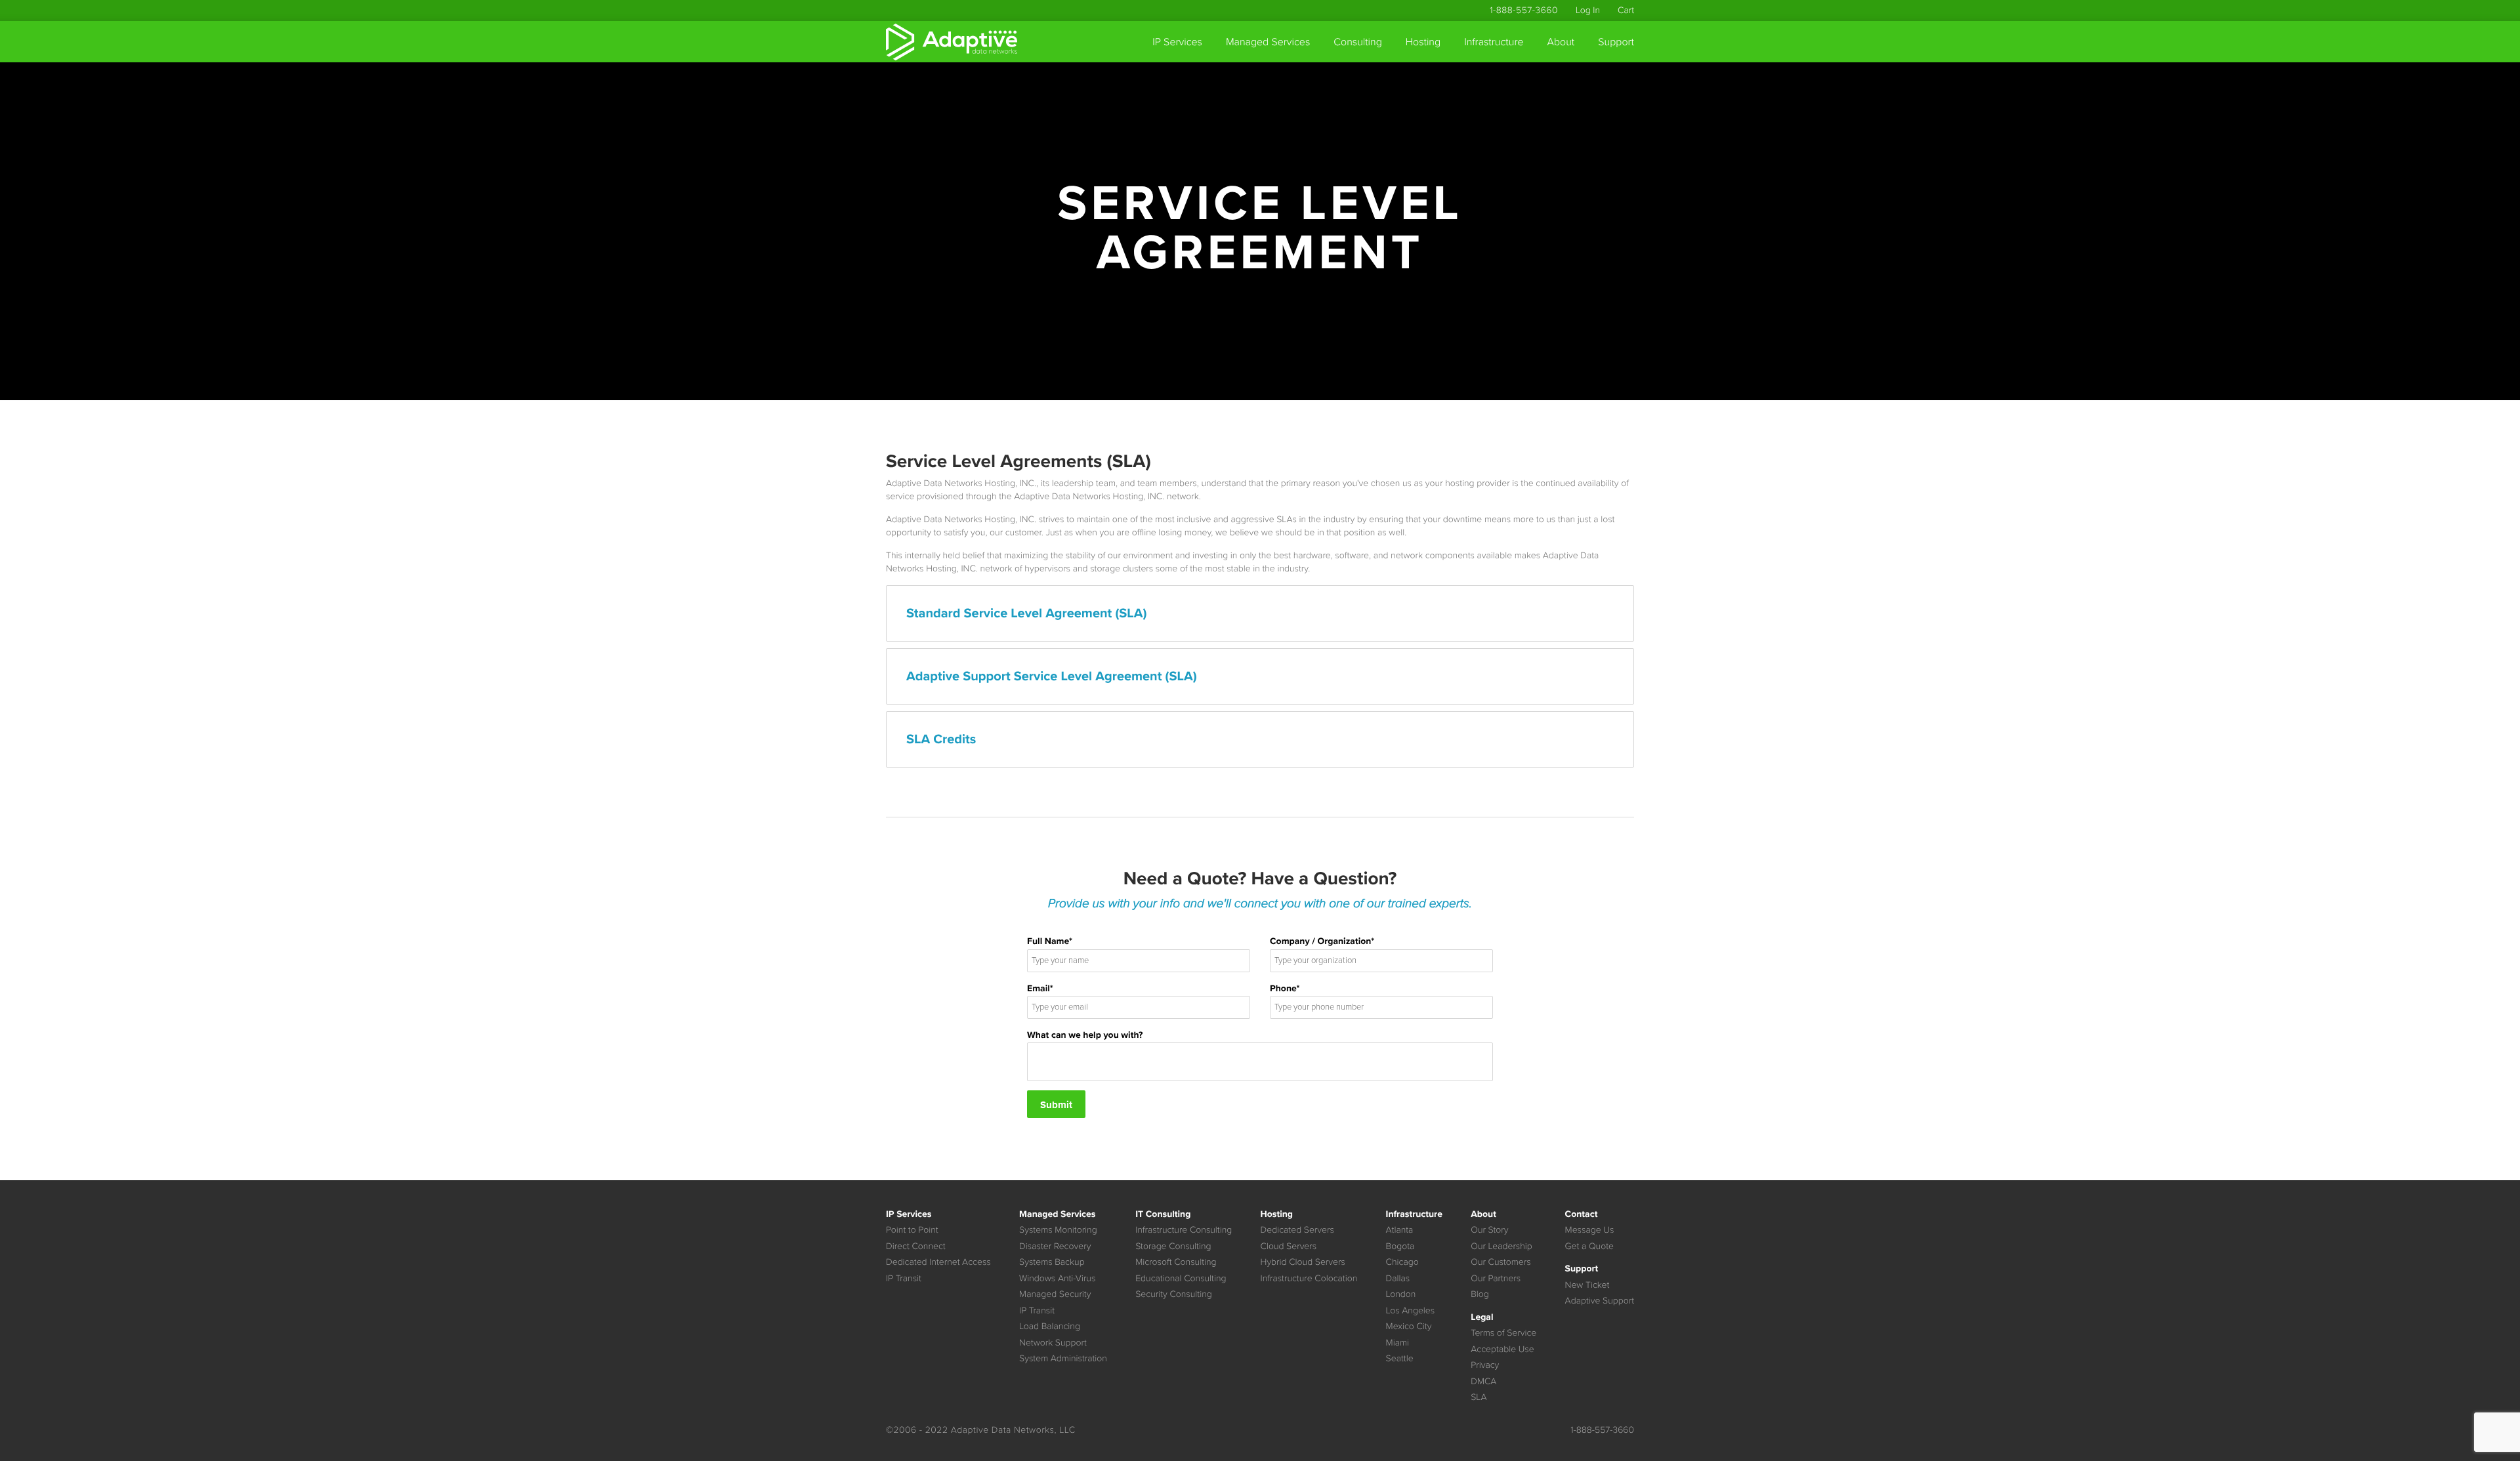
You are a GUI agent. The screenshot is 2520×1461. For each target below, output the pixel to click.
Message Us (1590, 1230)
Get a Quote (1589, 1246)
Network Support (1053, 1343)
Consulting (1358, 42)
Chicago (1402, 1262)
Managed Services (1268, 42)
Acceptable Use (1502, 1349)
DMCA (1483, 1381)
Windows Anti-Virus (1057, 1278)
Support (1616, 42)
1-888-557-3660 (1524, 10)
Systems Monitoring (1058, 1230)
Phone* (1285, 988)
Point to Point (912, 1230)
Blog (1480, 1294)
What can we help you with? (1085, 1035)
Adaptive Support (1600, 1301)
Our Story (1489, 1230)
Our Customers (1501, 1262)
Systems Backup (1052, 1262)
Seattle (1400, 1358)
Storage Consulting (1173, 1246)
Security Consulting (1174, 1294)
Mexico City (1409, 1326)
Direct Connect (916, 1246)
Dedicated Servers (1297, 1230)
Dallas (1398, 1278)
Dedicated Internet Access (938, 1262)
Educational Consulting (1181, 1278)
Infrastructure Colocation (1309, 1278)
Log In (1588, 10)
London (1401, 1294)
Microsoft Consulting (1176, 1262)
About (1561, 42)
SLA (1479, 1397)
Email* (1040, 988)
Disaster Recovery (1055, 1246)
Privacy (1485, 1365)
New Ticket (1587, 1285)
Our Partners (1496, 1278)
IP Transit (904, 1278)
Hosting (1423, 42)
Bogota (1400, 1246)
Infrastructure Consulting (1184, 1230)
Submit (1056, 1105)
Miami (1397, 1343)
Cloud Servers (1289, 1246)
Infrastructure (1494, 42)
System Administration (1063, 1358)
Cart (1626, 10)
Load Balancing (1050, 1326)
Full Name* (1050, 941)
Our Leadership (1501, 1246)
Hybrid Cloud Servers (1303, 1262)
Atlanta (1400, 1230)
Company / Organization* (1322, 941)
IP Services (1177, 42)
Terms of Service (1503, 1333)
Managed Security (1055, 1294)
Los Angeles (1411, 1310)
